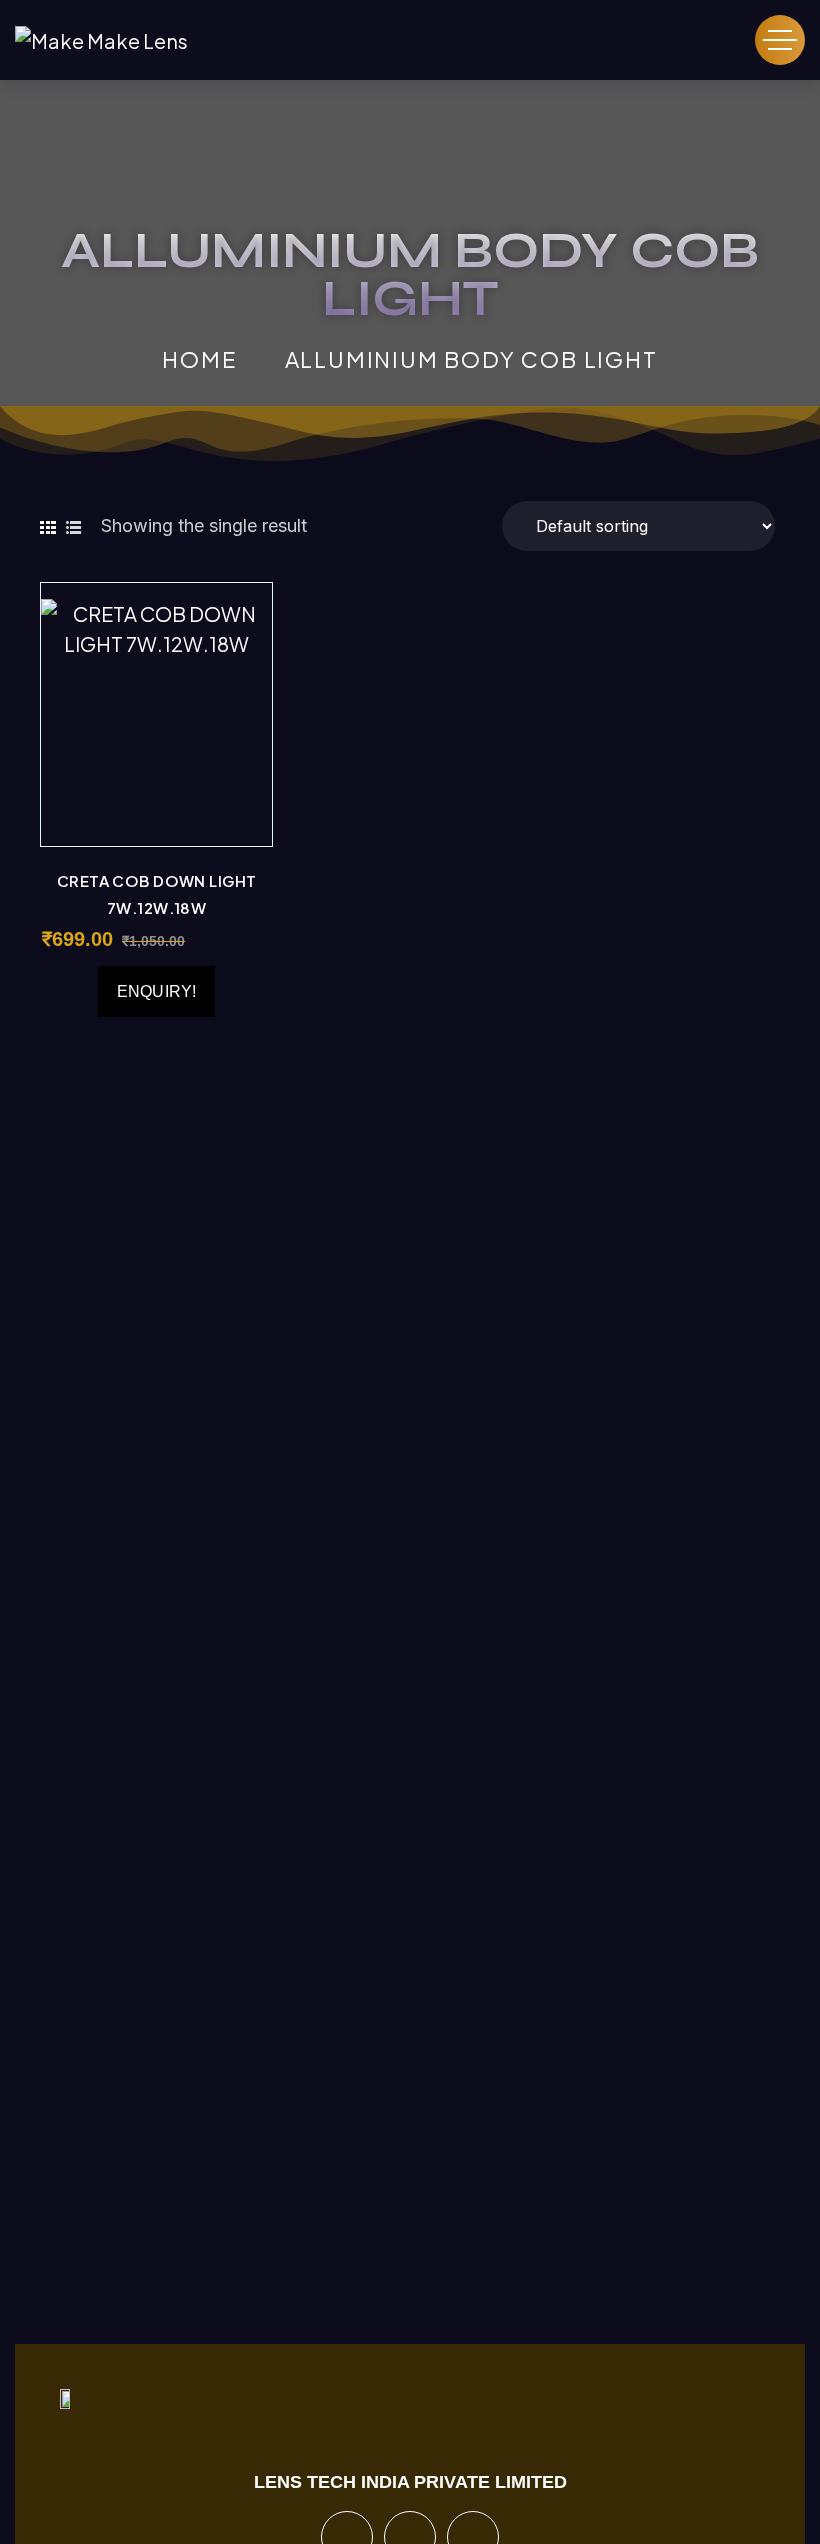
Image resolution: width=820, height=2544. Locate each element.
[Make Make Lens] (101, 40)
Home (199, 359)
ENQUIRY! (156, 991)
